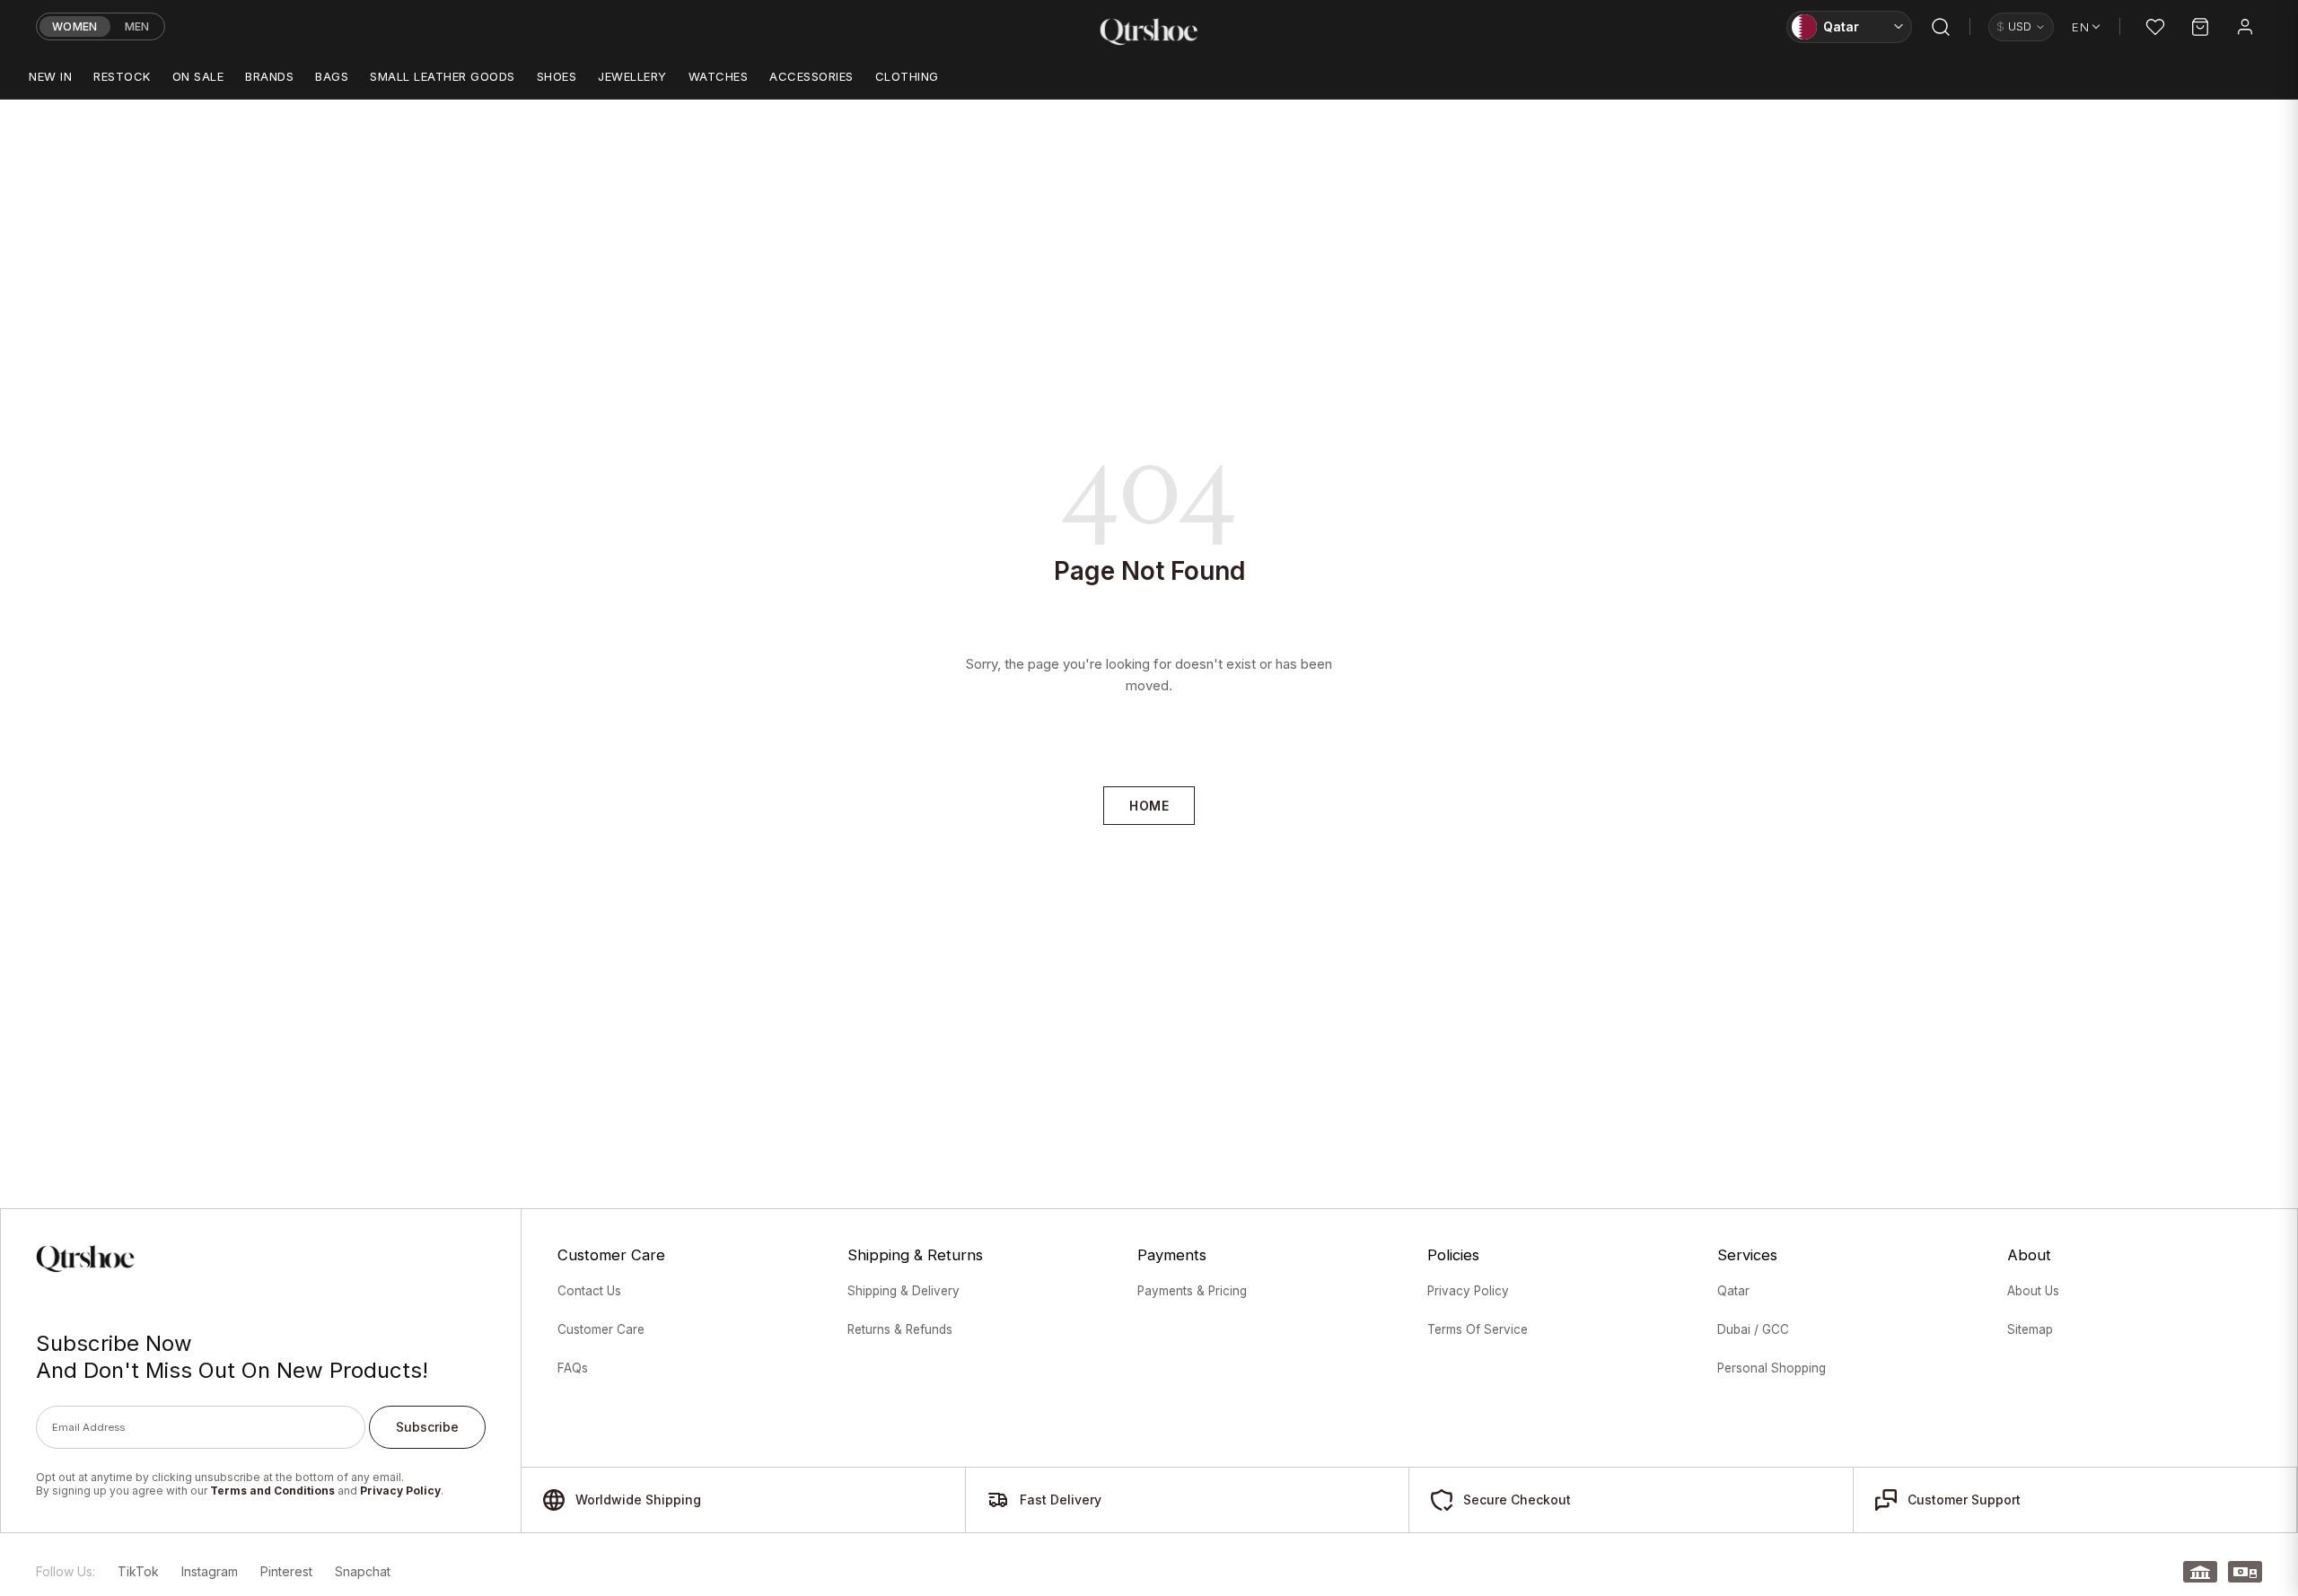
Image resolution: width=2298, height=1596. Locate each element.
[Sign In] (2245, 27)
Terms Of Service (1478, 1329)
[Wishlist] (2155, 27)
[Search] (1941, 27)
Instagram (210, 1571)
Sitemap (2030, 1329)
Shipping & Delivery (903, 1291)
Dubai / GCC (1753, 1329)
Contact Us (589, 1291)
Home (1149, 806)
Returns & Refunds (900, 1329)
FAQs (573, 1368)
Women (75, 26)
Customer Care (601, 1329)
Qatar (1733, 1291)
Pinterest (286, 1571)
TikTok (138, 1571)
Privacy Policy (400, 1491)
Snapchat (363, 1571)
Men (137, 26)
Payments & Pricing (1192, 1291)
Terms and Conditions (272, 1491)
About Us (2033, 1291)
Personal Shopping (1772, 1368)
